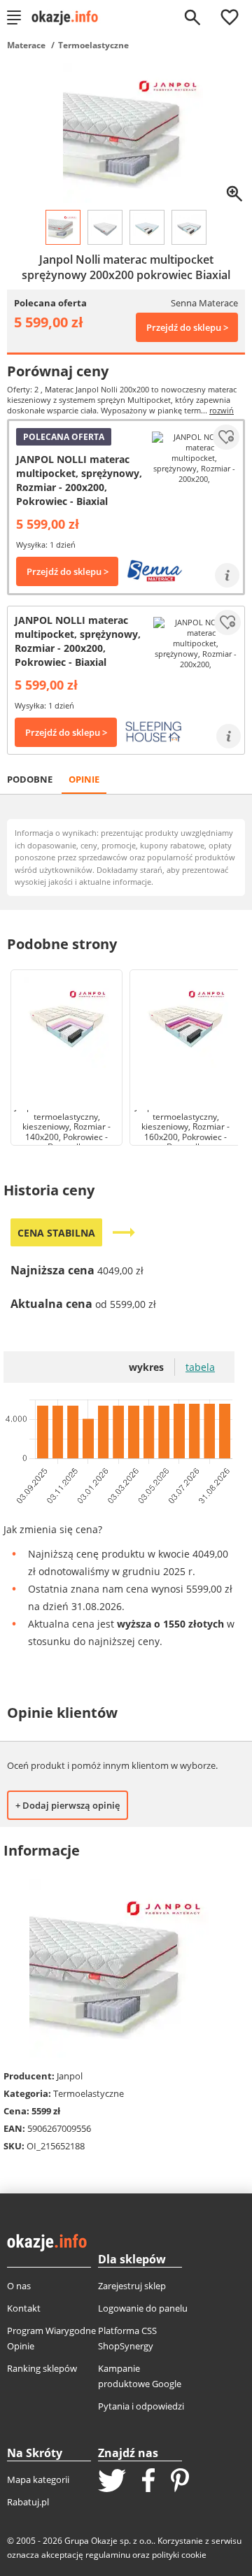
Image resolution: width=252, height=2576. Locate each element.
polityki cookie (179, 2555)
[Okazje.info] (70, 17)
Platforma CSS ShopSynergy (127, 2338)
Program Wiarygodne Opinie (51, 2338)
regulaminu (108, 2555)
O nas (19, 2286)
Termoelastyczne (93, 45)
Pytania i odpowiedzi (141, 2406)
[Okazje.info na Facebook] (148, 2482)
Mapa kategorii (38, 2479)
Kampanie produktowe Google (140, 2376)
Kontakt (24, 2308)
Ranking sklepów (42, 2368)
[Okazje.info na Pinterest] (180, 2482)
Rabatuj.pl (28, 2502)
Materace (26, 45)
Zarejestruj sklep (132, 2286)
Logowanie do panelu (143, 2308)
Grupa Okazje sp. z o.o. (109, 2541)
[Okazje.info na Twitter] (112, 2482)
